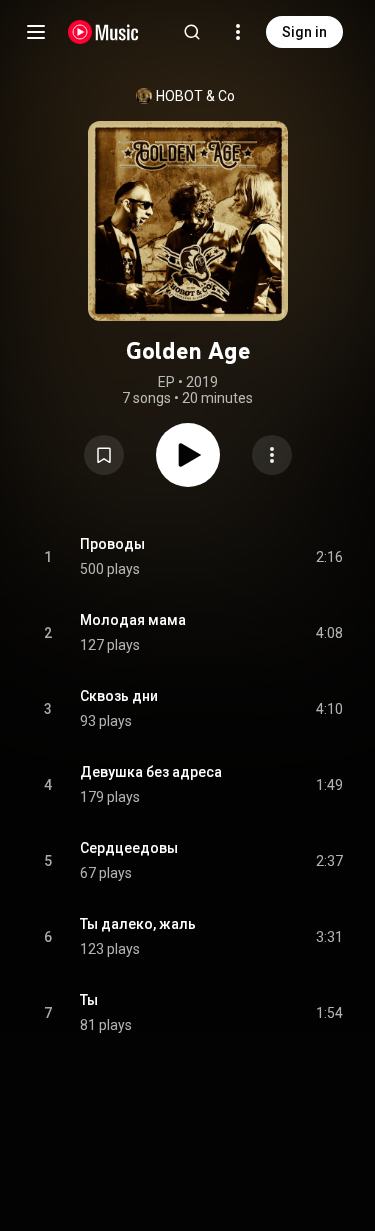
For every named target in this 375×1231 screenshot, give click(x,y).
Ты (89, 1000)
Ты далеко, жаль (138, 924)
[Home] (103, 32)
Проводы (112, 544)
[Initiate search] (192, 32)
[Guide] (36, 32)
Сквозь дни (119, 696)
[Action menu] (272, 455)
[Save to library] (104, 455)
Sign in (304, 32)
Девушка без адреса (151, 772)
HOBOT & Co (195, 96)
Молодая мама (133, 620)
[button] (104, 455)
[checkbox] (329, 557)
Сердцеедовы (129, 848)
